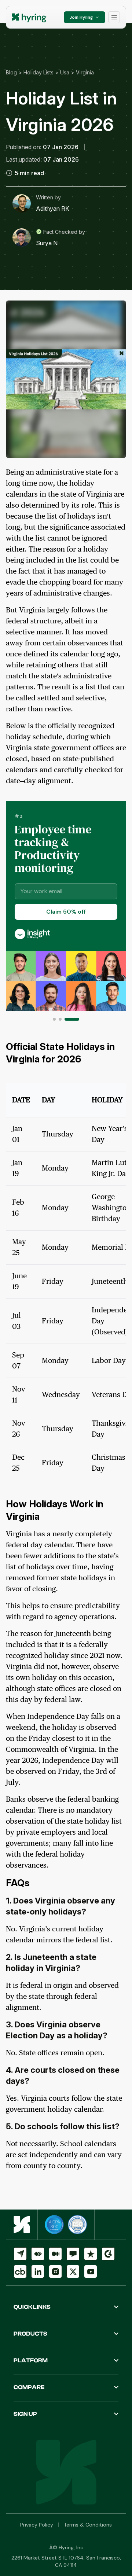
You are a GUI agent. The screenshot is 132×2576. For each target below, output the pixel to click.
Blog (11, 72)
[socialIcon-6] (20, 2271)
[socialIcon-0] (20, 2254)
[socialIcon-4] (91, 2254)
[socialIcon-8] (55, 2271)
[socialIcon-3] (73, 2254)
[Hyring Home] (22, 2225)
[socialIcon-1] (38, 2254)
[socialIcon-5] (108, 2254)
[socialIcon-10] (91, 2271)
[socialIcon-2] (55, 2254)
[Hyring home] (30, 17)
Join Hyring (81, 17)
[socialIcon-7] (38, 2271)
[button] (54, 1019)
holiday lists (38, 72)
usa (65, 72)
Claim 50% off (66, 912)
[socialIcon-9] (73, 2271)
